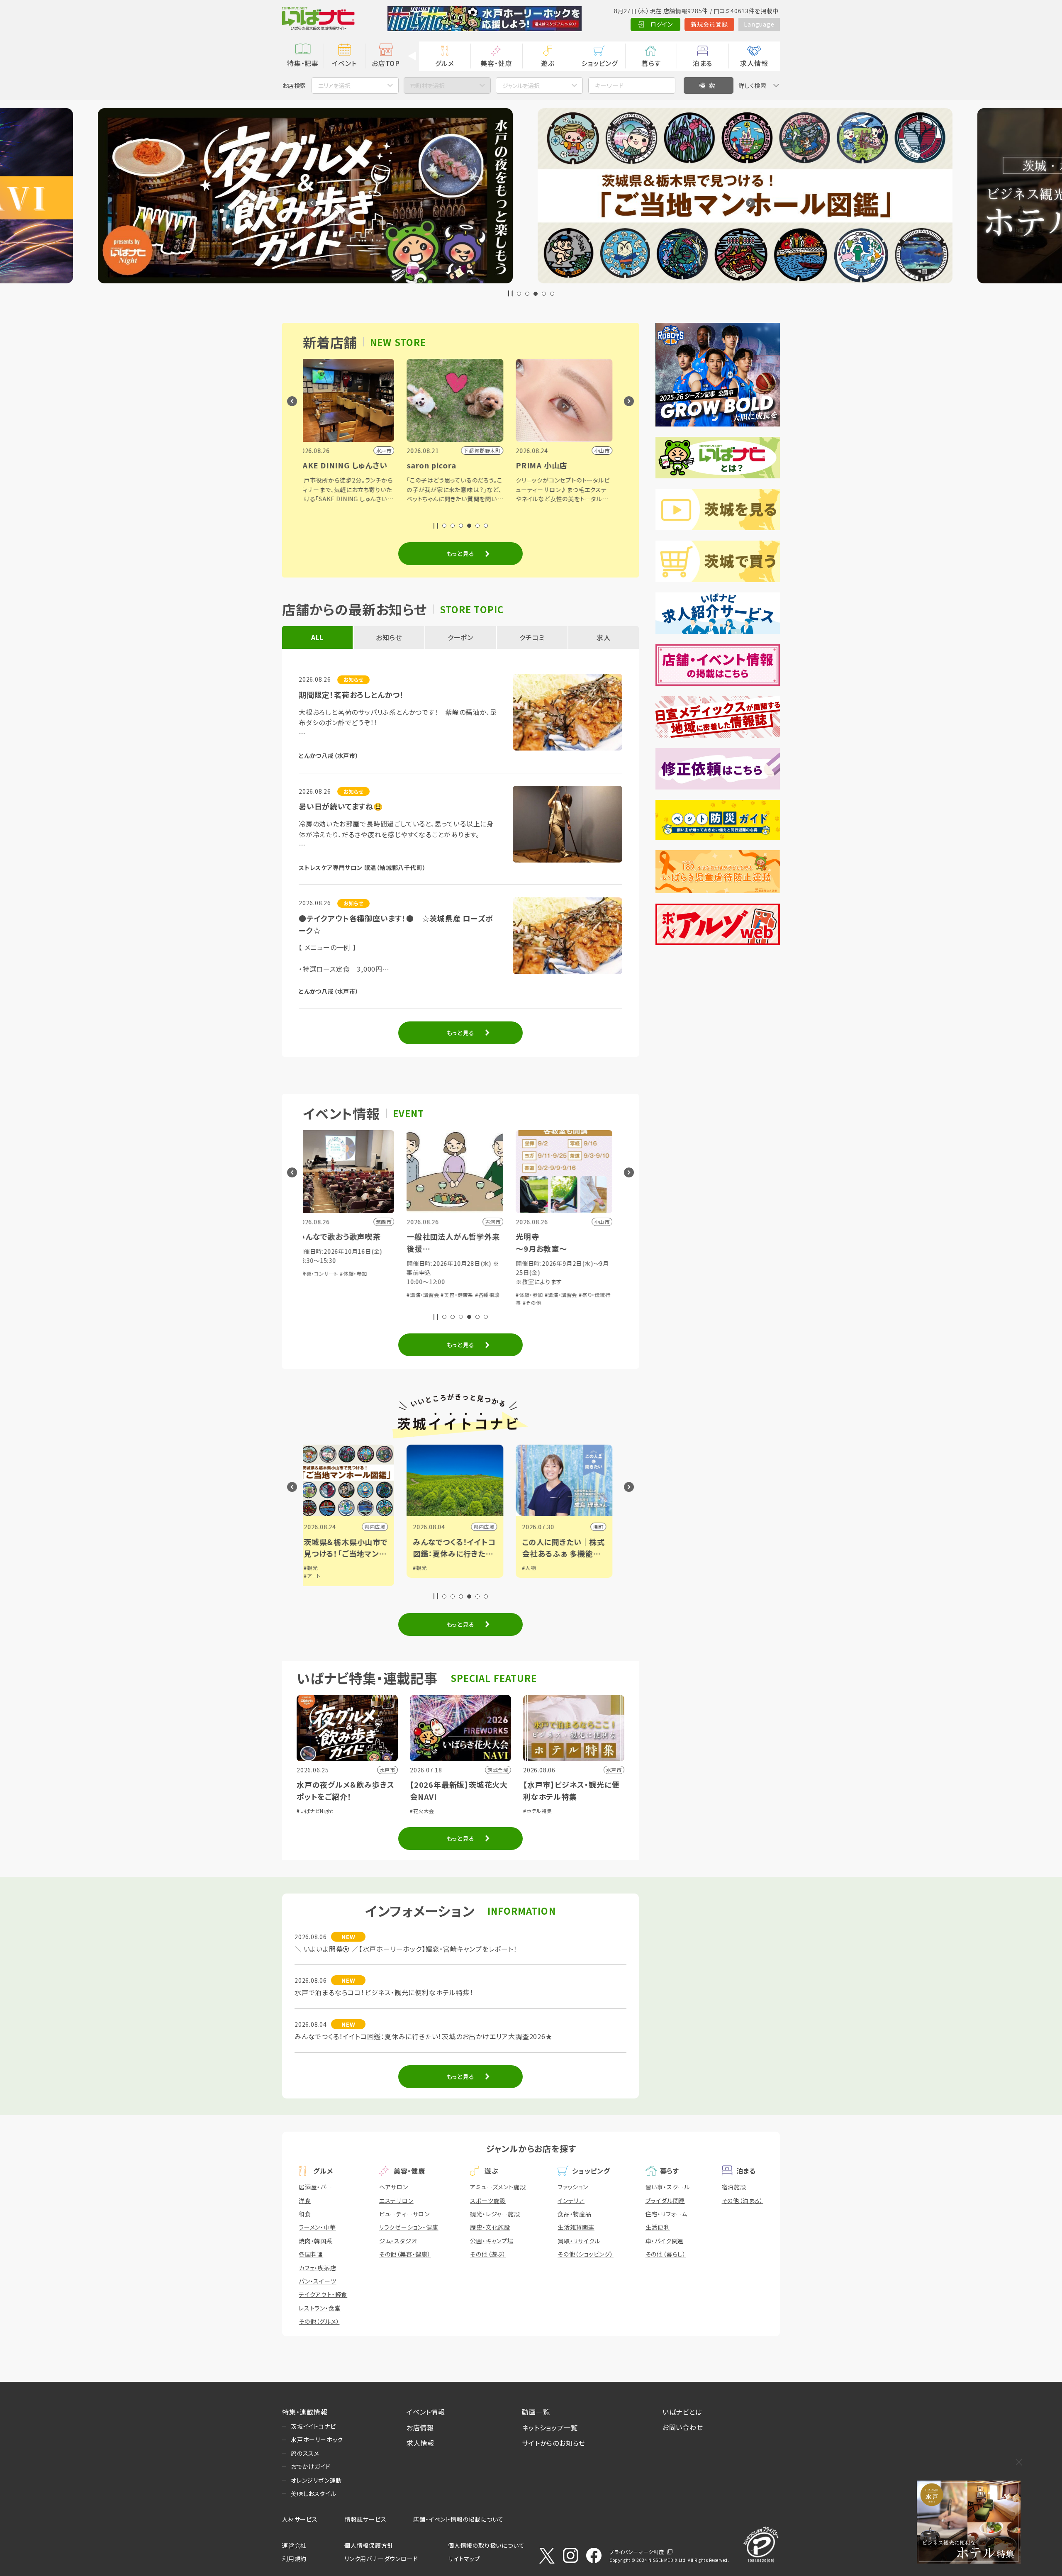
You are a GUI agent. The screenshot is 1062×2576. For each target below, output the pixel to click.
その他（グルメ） (319, 2321)
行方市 (492, 1527)
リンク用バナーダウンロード (381, 2559)
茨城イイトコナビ (313, 2426)
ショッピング (599, 63)
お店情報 (420, 2427)
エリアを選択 (334, 85)
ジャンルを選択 (521, 85)
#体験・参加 (317, 1295)
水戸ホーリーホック (317, 2440)
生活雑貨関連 (576, 2227)
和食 (305, 2214)
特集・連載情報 (305, 2412)
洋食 (305, 2201)
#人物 (316, 1568)
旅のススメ (305, 2453)
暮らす (651, 63)
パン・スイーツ (318, 2281)
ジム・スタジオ (398, 2241)
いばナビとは (682, 2412)
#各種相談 (488, 1285)
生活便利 (658, 2227)
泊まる (703, 63)
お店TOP (386, 63)
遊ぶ (548, 63)
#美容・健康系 (457, 1285)
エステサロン (396, 2201)
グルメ (445, 63)
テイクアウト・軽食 (323, 2294)
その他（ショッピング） (586, 2254)
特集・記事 (303, 63)
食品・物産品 (575, 2214)
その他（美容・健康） (405, 2254)
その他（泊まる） (743, 2201)
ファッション (573, 2187)
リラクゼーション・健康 (409, 2227)
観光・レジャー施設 (495, 2214)
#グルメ (563, 1285)
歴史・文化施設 (490, 2227)
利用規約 (294, 2559)
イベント (344, 63)
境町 (386, 1527)
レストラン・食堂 (320, 2308)
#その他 (319, 1303)
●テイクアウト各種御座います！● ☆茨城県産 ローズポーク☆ (396, 924)
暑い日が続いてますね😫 (341, 806)
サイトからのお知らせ (554, 2443)
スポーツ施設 (488, 2201)
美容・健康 (496, 63)
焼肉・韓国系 (316, 2241)
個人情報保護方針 (369, 2545)
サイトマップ (464, 2559)
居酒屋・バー (315, 2187)
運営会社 (294, 2545)
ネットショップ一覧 (550, 2427)
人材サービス (300, 2519)
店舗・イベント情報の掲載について (458, 2519)
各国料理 (311, 2254)
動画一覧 (536, 2412)
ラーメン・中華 (317, 2227)
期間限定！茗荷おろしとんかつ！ (351, 695)
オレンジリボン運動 (316, 2480)
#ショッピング (537, 1285)
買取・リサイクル (579, 2241)
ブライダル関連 (665, 2201)
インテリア (571, 2201)
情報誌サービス (366, 2519)
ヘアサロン (394, 2187)
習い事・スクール (668, 2187)
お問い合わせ (683, 2427)
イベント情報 (426, 2412)
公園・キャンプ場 (492, 2241)
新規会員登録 (710, 24)
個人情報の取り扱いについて (486, 2545)
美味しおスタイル (313, 2493)
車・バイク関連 (665, 2241)
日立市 (601, 1527)
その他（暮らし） (666, 2254)
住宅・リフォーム (666, 2214)
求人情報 (754, 63)
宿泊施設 (734, 2187)
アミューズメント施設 (498, 2187)
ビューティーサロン (404, 2214)
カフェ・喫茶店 (318, 2268)
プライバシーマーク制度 (637, 2552)
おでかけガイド (311, 2466)
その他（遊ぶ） (488, 2254)
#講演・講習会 (348, 1295)
